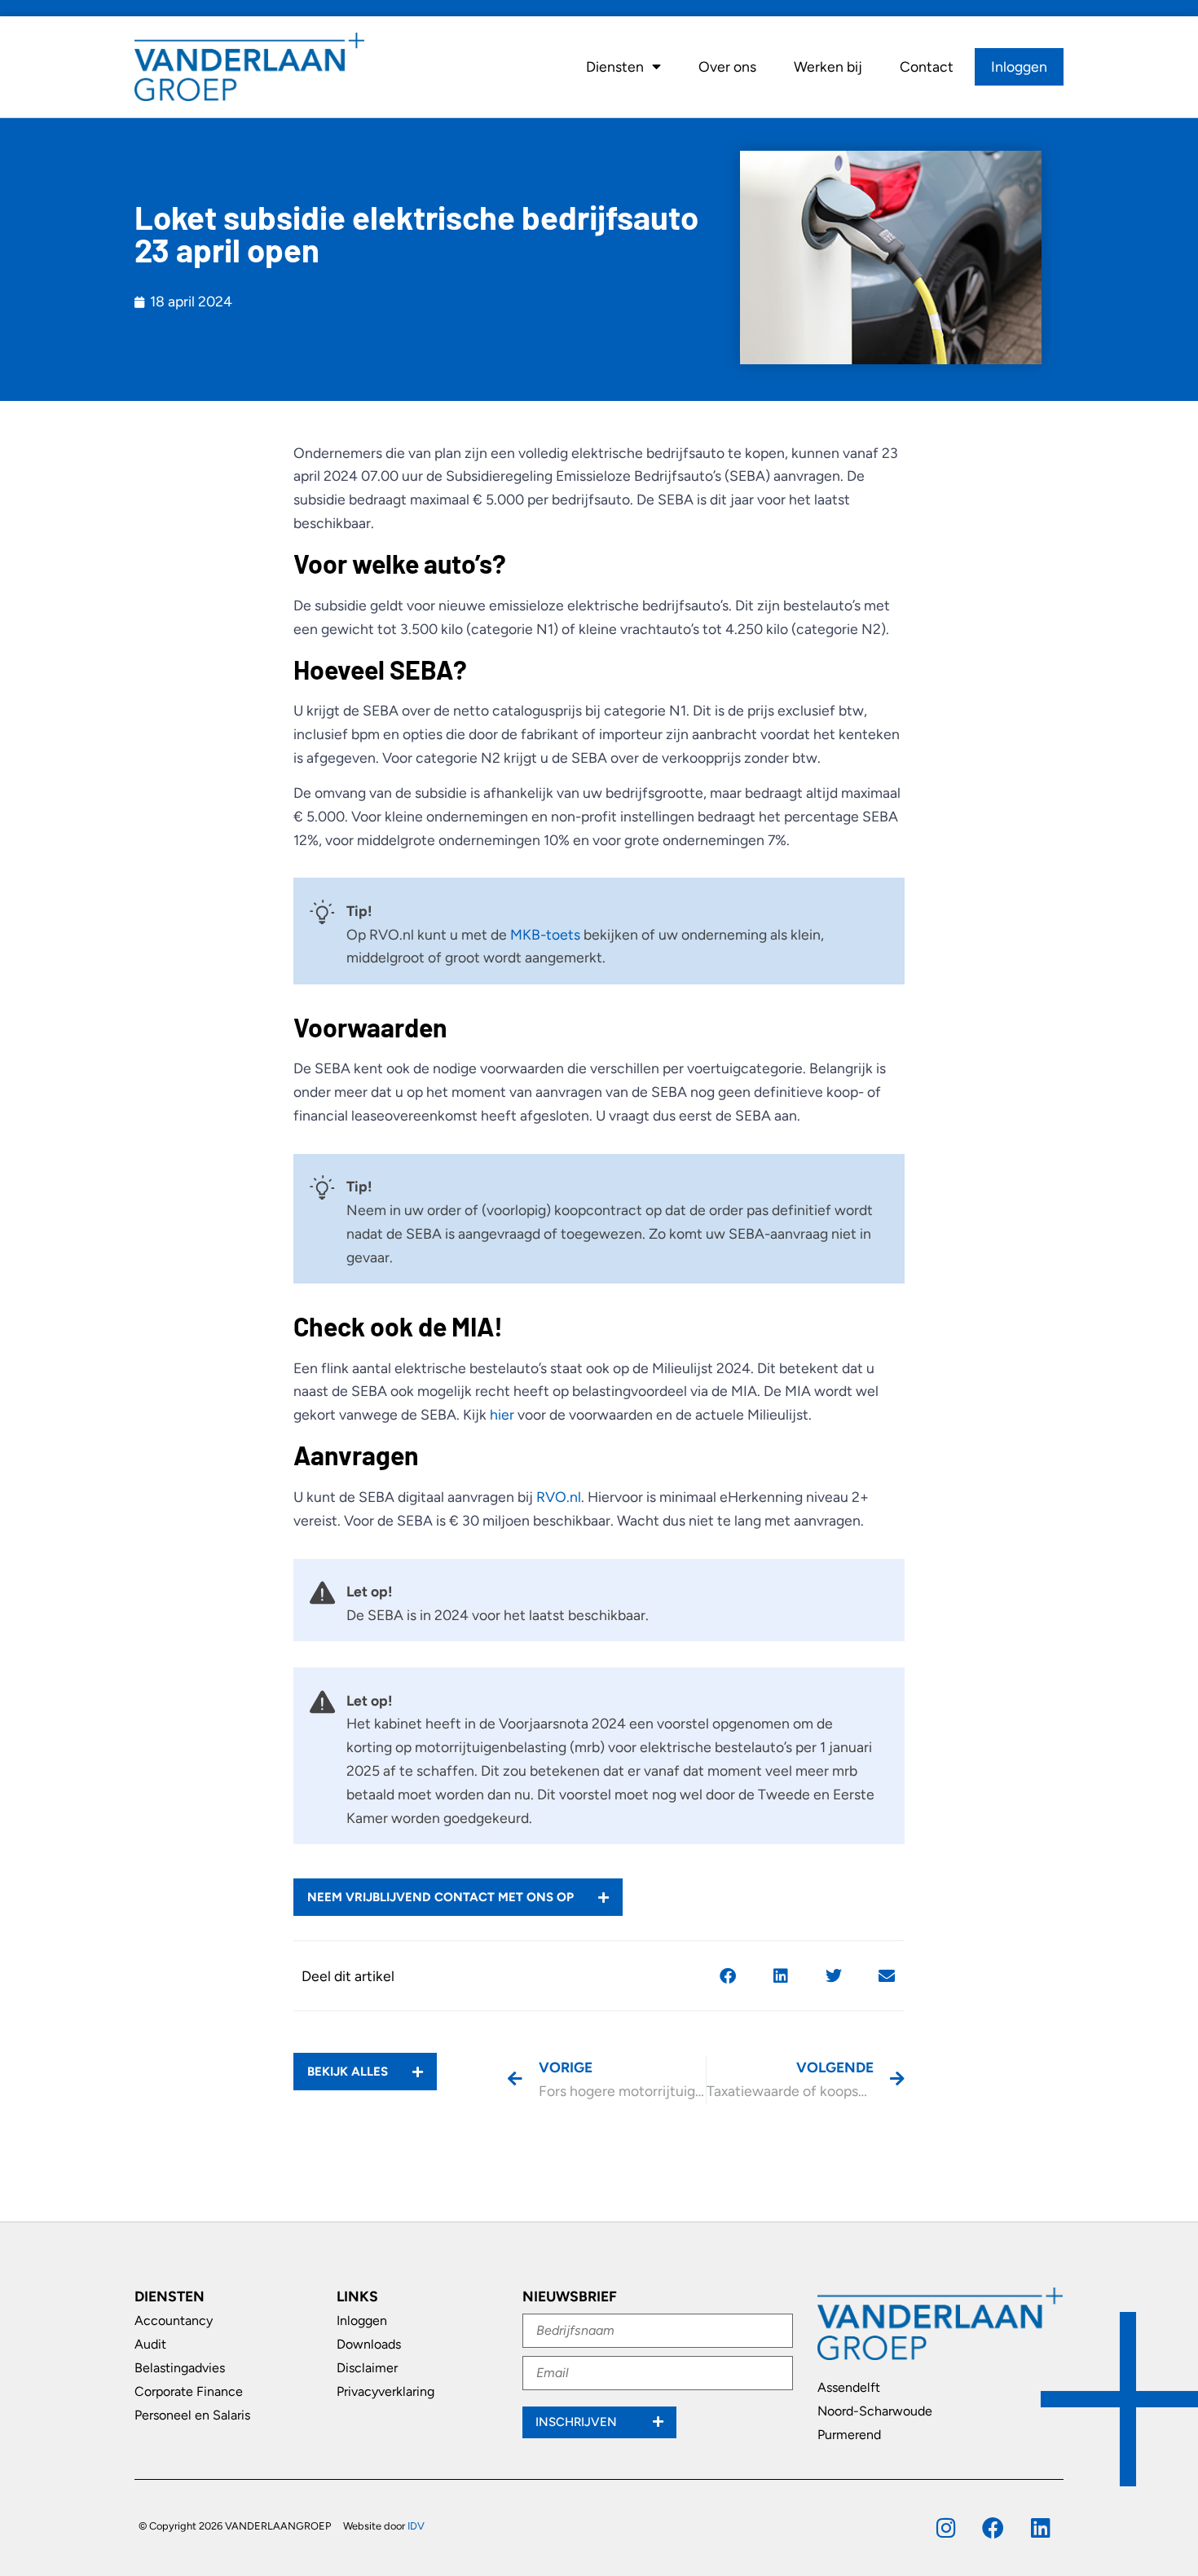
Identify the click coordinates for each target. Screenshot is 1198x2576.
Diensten (615, 66)
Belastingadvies (180, 2368)
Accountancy (174, 2321)
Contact (927, 66)
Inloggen (1019, 66)
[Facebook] (993, 2528)
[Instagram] (946, 2528)
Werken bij (828, 66)
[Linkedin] (1040, 2528)
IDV (416, 2526)
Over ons (727, 66)
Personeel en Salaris (192, 2415)
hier (502, 1414)
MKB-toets (545, 934)
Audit (150, 2344)
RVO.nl (559, 1497)
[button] (727, 1976)
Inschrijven (578, 2422)
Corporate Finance (189, 2391)
